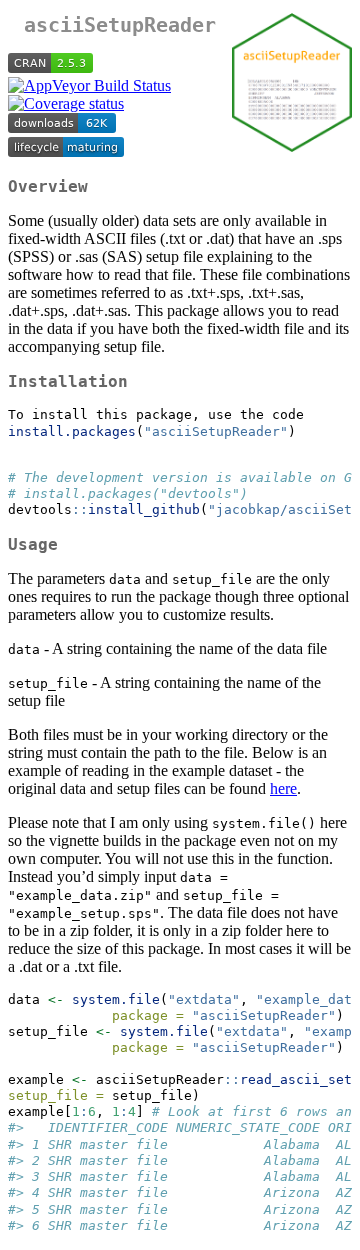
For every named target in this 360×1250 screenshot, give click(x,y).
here (283, 788)
